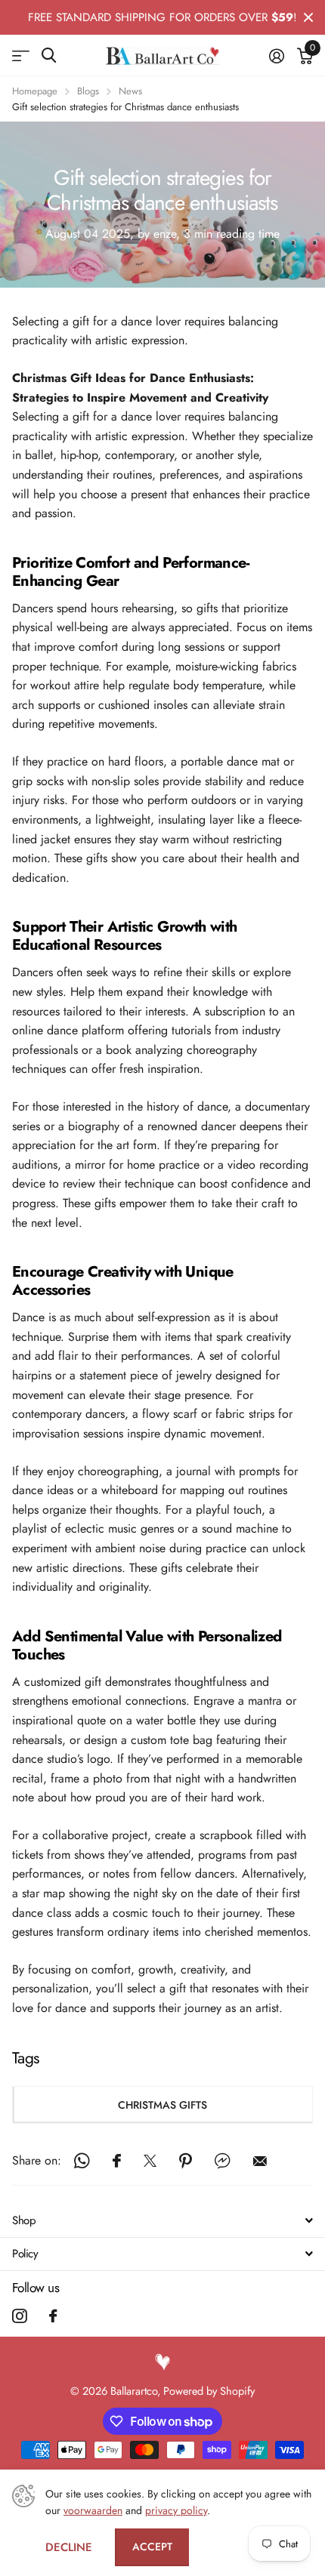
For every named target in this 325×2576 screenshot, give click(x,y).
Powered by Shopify (209, 2391)
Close (308, 17)
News (130, 91)
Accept (152, 2547)
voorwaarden (93, 2510)
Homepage (35, 91)
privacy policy (176, 2510)
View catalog (21, 55)
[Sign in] (276, 56)
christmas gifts (162, 2105)
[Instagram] (19, 2316)
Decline (69, 2547)
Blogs (88, 91)
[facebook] (53, 2316)
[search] (49, 55)
